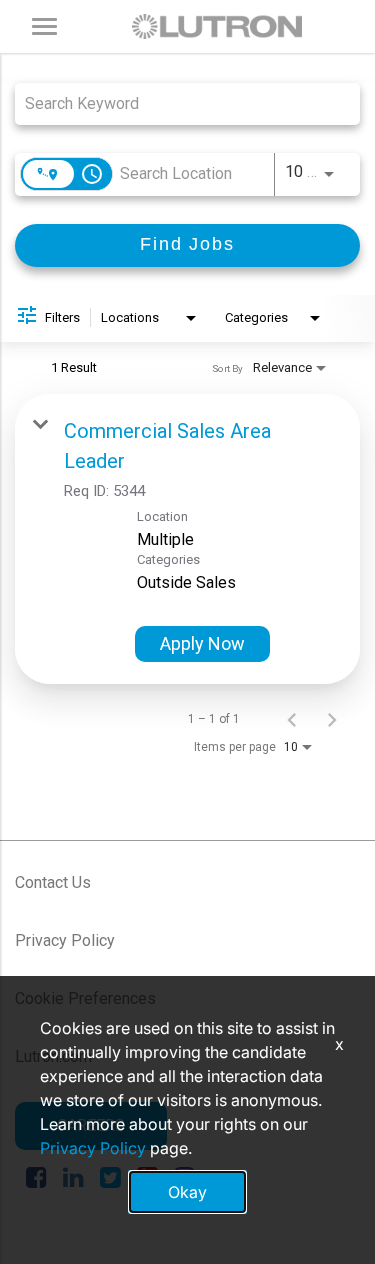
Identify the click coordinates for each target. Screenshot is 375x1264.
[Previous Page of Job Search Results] (292, 719)
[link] (187, 539)
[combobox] (177, 103)
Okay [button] (187, 1192)
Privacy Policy (65, 940)
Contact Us (53, 882)
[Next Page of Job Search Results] (332, 719)
